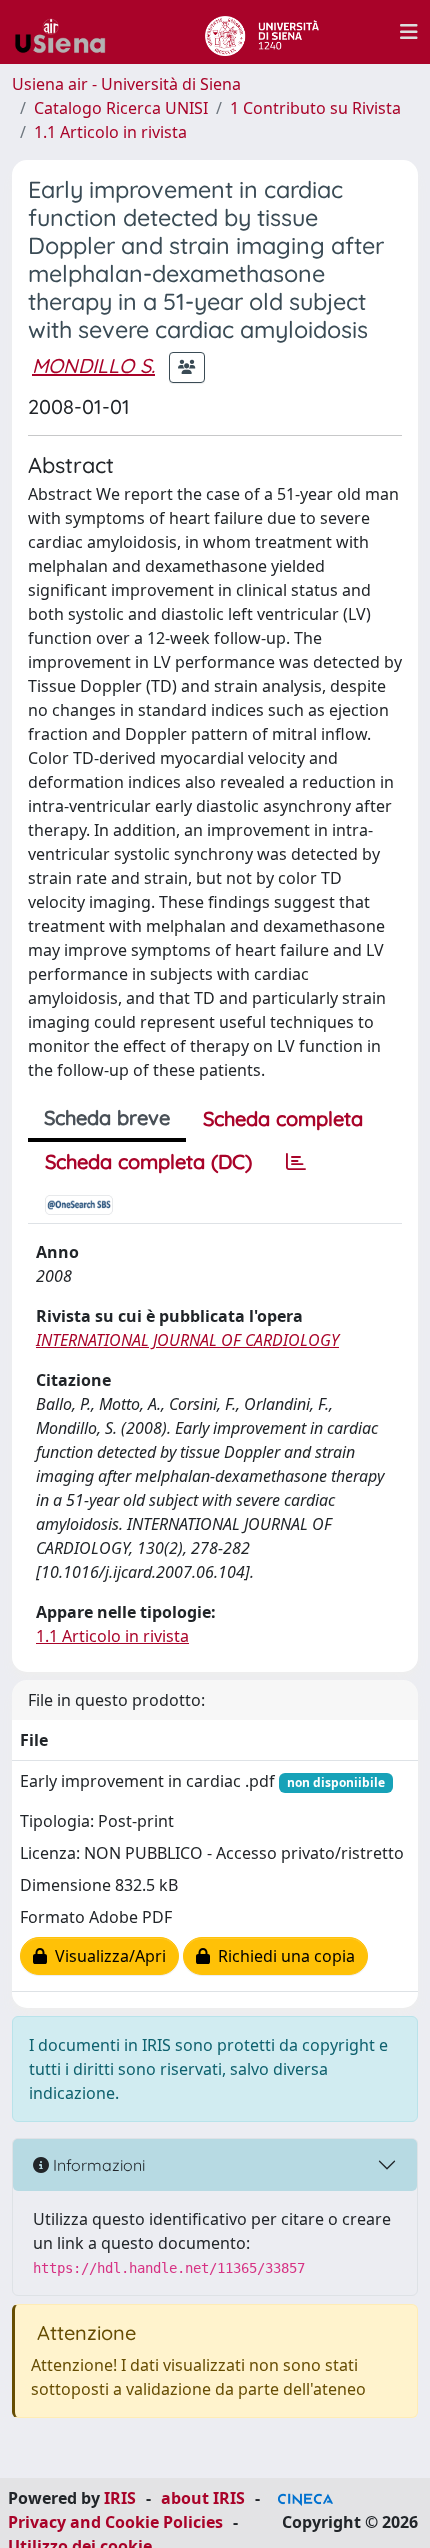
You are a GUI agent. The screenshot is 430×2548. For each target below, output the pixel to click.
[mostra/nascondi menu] (409, 32)
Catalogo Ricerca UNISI (121, 108)
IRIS (120, 2498)
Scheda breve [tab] (107, 1117)
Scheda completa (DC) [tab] (148, 1161)
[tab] (296, 1162)
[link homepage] (68, 32)
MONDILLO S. (93, 365)
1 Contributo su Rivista (315, 108)
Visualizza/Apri (106, 1956)
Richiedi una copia (282, 1956)
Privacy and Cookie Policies (115, 2522)
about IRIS (203, 2498)
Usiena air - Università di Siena (126, 84)
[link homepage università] (261, 32)
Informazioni (97, 2165)
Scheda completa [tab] (283, 1118)
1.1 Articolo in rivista (110, 132)
